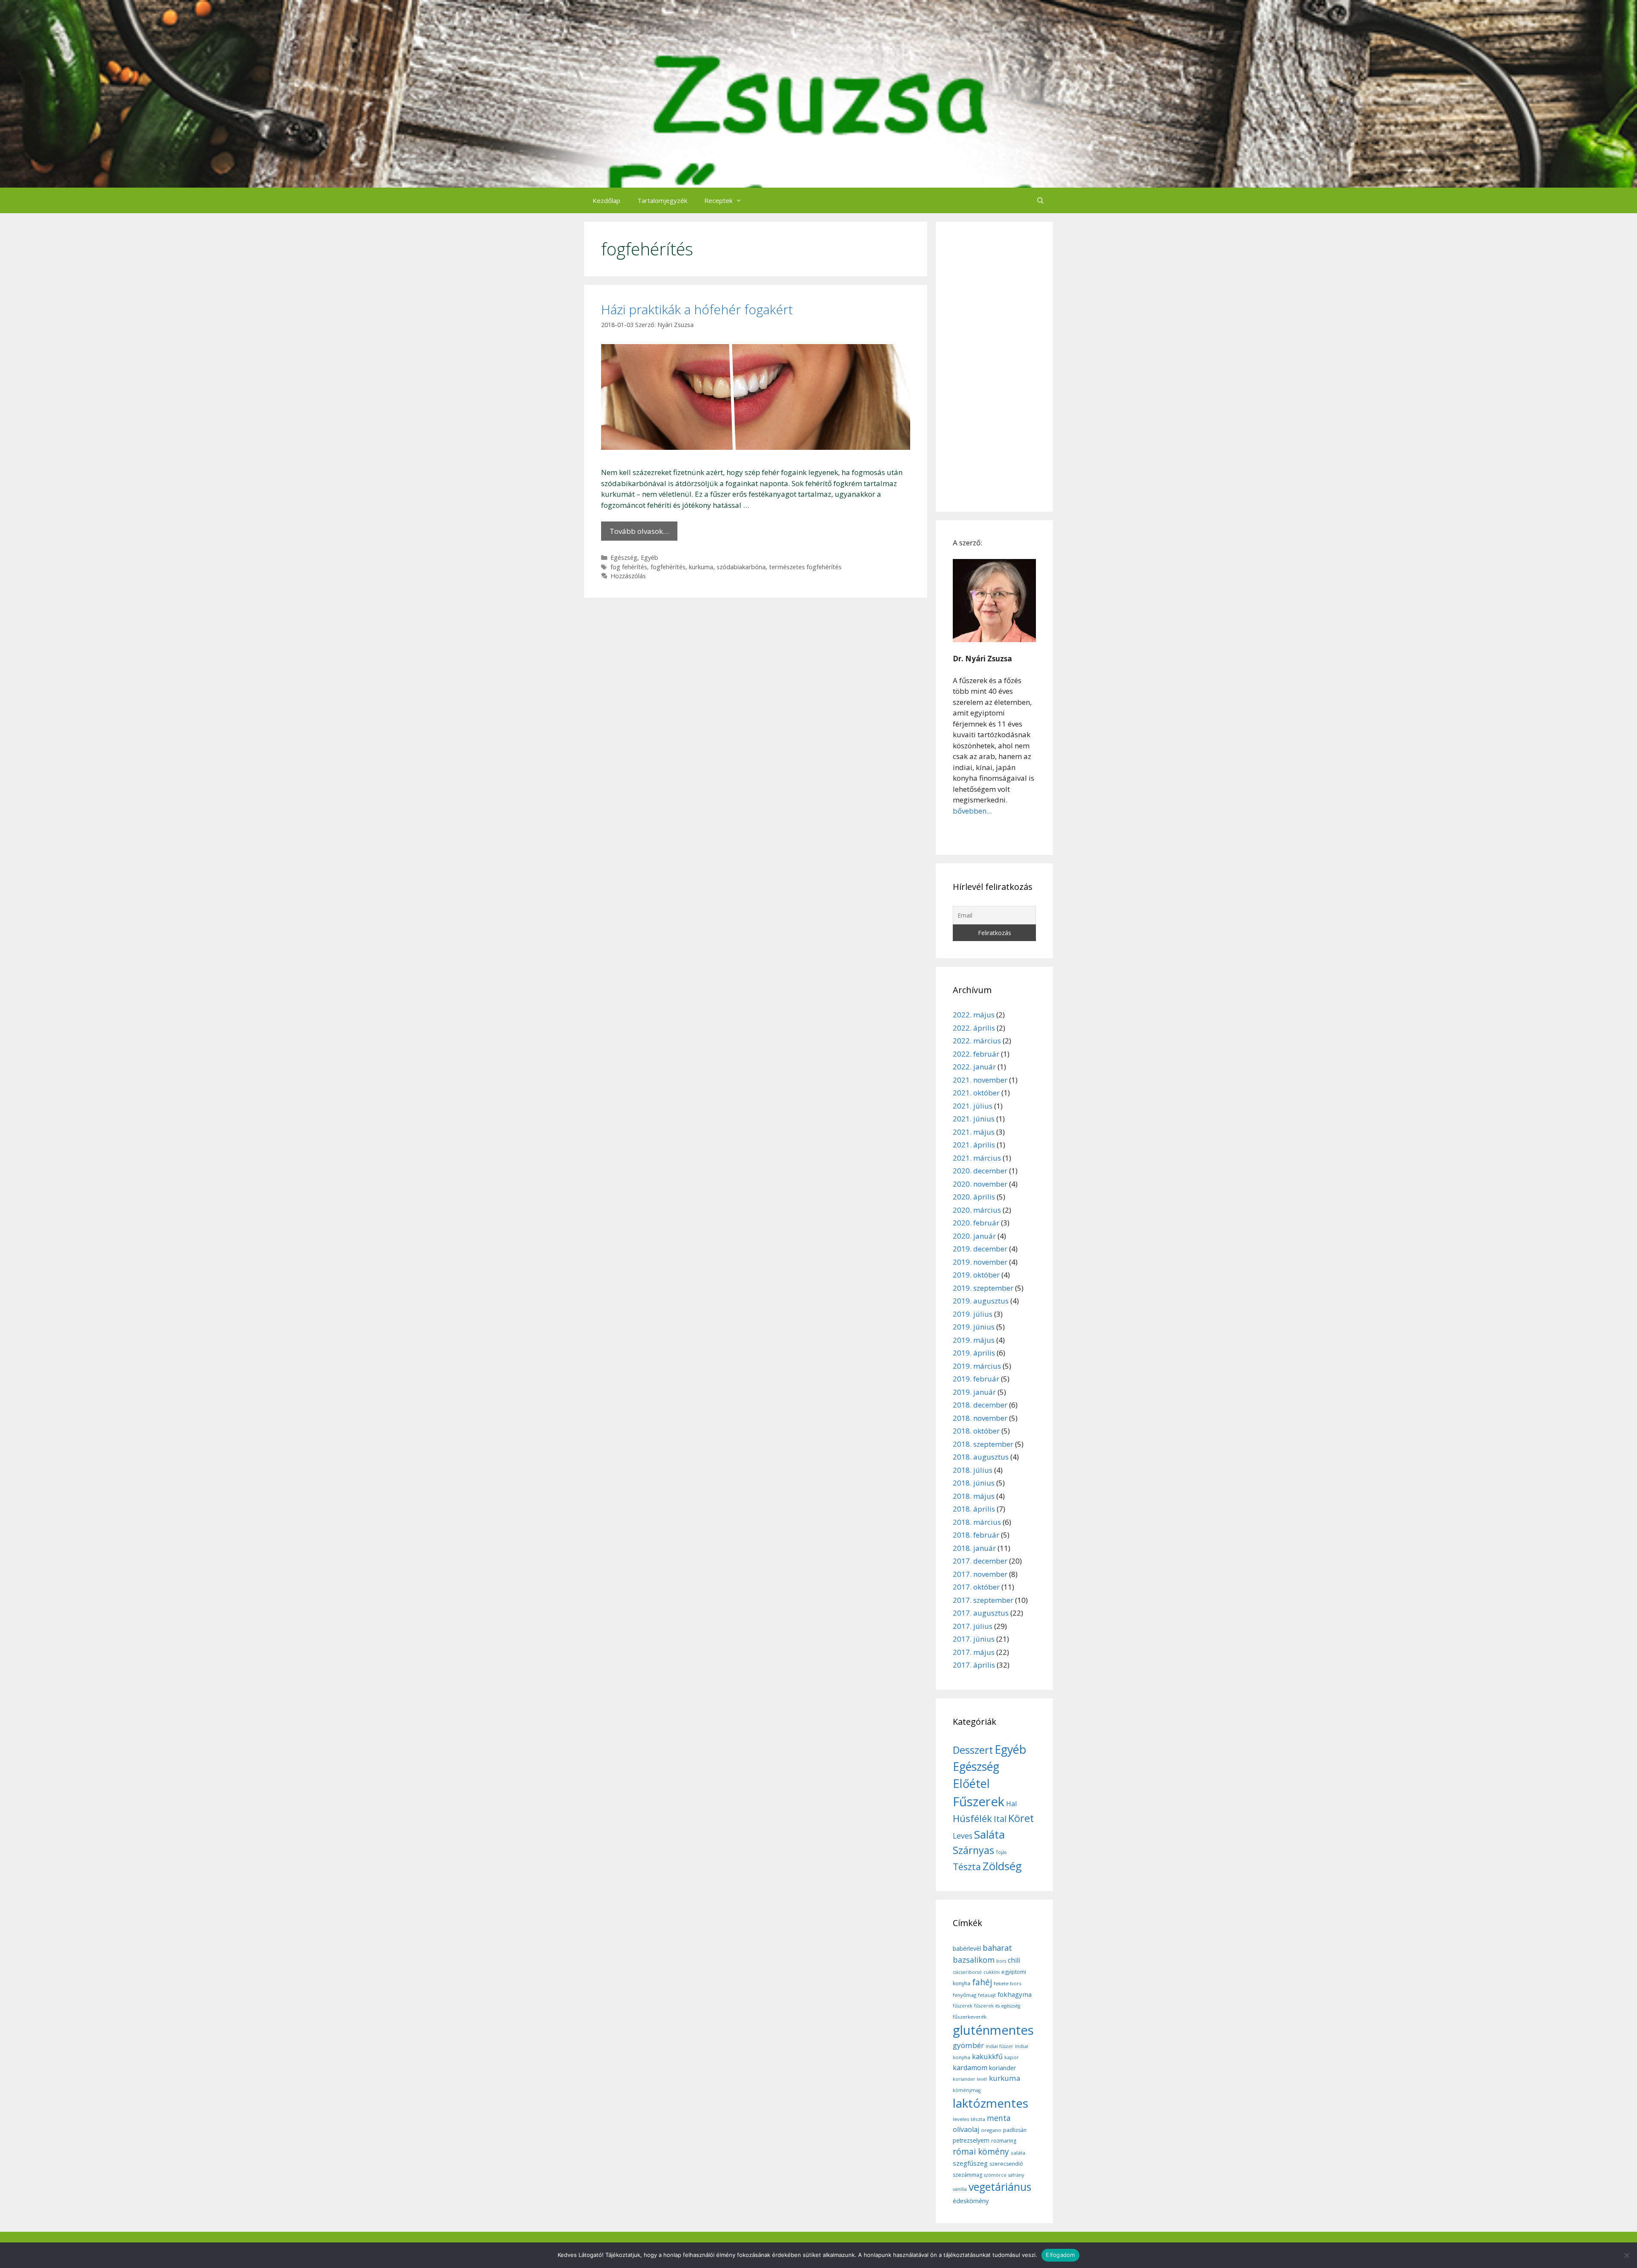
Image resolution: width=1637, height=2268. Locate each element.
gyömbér (968, 2045)
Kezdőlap (606, 200)
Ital (1000, 1819)
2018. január (974, 1548)
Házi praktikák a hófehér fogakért (697, 309)
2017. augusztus (981, 1613)
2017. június (974, 1639)
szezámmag (967, 2175)
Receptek (718, 200)
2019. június (974, 1327)
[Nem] (1626, 2255)
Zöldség (1002, 1866)
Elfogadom (1060, 2255)
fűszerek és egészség (997, 2006)
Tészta (967, 1867)
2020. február (976, 1223)
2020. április (974, 1197)
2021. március (977, 1158)
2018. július (973, 1470)
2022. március (977, 1041)
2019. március (977, 1366)
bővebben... (972, 811)
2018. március (977, 1522)
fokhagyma (1015, 1994)
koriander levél (970, 2079)
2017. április (974, 1665)
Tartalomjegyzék (662, 200)
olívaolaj (966, 2129)
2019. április (974, 1353)
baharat (997, 1948)
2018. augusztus (981, 1457)
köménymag (967, 2090)
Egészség (624, 558)
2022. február (976, 1054)
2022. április (974, 1028)
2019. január (974, 1392)
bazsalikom (974, 1960)
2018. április (974, 1509)
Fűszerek (979, 1802)
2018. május (974, 1496)
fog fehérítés (629, 567)
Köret (1021, 1818)
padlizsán (1015, 2130)
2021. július (973, 1106)
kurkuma (701, 567)
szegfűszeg (970, 2163)
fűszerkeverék (970, 2017)
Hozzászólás (628, 576)
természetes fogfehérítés (805, 567)
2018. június (974, 1483)
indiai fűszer (999, 2046)
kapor (1012, 2057)
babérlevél (967, 1948)
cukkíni (992, 1972)
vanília (960, 2189)
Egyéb (649, 558)
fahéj (982, 1982)
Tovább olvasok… (639, 531)
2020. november (980, 1184)
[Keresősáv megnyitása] (1040, 200)
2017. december (980, 1561)
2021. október (976, 1093)
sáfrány (1016, 2175)
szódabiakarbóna (741, 567)
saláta (1018, 2153)
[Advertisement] (994, 367)
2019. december (980, 1249)
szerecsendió (1006, 2164)
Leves (963, 1836)
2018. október (976, 1431)
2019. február (976, 1379)
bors (1001, 1961)
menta (999, 2118)
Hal (1011, 1804)
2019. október (976, 1275)
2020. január (974, 1236)
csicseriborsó (967, 1972)
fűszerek (963, 2006)
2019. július (973, 1314)
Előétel (971, 1783)
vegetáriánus (1000, 2187)
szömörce (995, 2175)
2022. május (974, 1015)
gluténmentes (993, 2030)
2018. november (980, 1418)
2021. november (980, 1080)
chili (1014, 1960)
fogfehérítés (668, 567)
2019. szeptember (983, 1288)
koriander (1003, 2068)
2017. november (980, 1574)
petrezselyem (971, 2140)
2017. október (976, 1587)
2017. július (973, 1626)
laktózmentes (991, 2103)
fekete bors (1008, 1983)
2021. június (974, 1119)
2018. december (980, 1405)
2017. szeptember (983, 1600)
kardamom (970, 2068)
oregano (991, 2130)
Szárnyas (973, 1850)
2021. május (974, 1132)
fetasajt (987, 1995)
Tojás (1001, 1852)
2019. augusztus (981, 1301)
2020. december (980, 1171)
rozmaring (1004, 2141)
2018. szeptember (983, 1444)
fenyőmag (965, 1995)
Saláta (989, 1834)
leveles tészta (969, 2119)
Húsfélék (972, 1818)
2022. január (974, 1067)
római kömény (981, 2152)
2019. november (980, 1262)
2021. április (974, 1145)
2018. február (976, 1535)
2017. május (974, 1652)
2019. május (974, 1340)
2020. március (977, 1210)
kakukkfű (987, 2057)
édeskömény (971, 2201)
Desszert (973, 1750)
